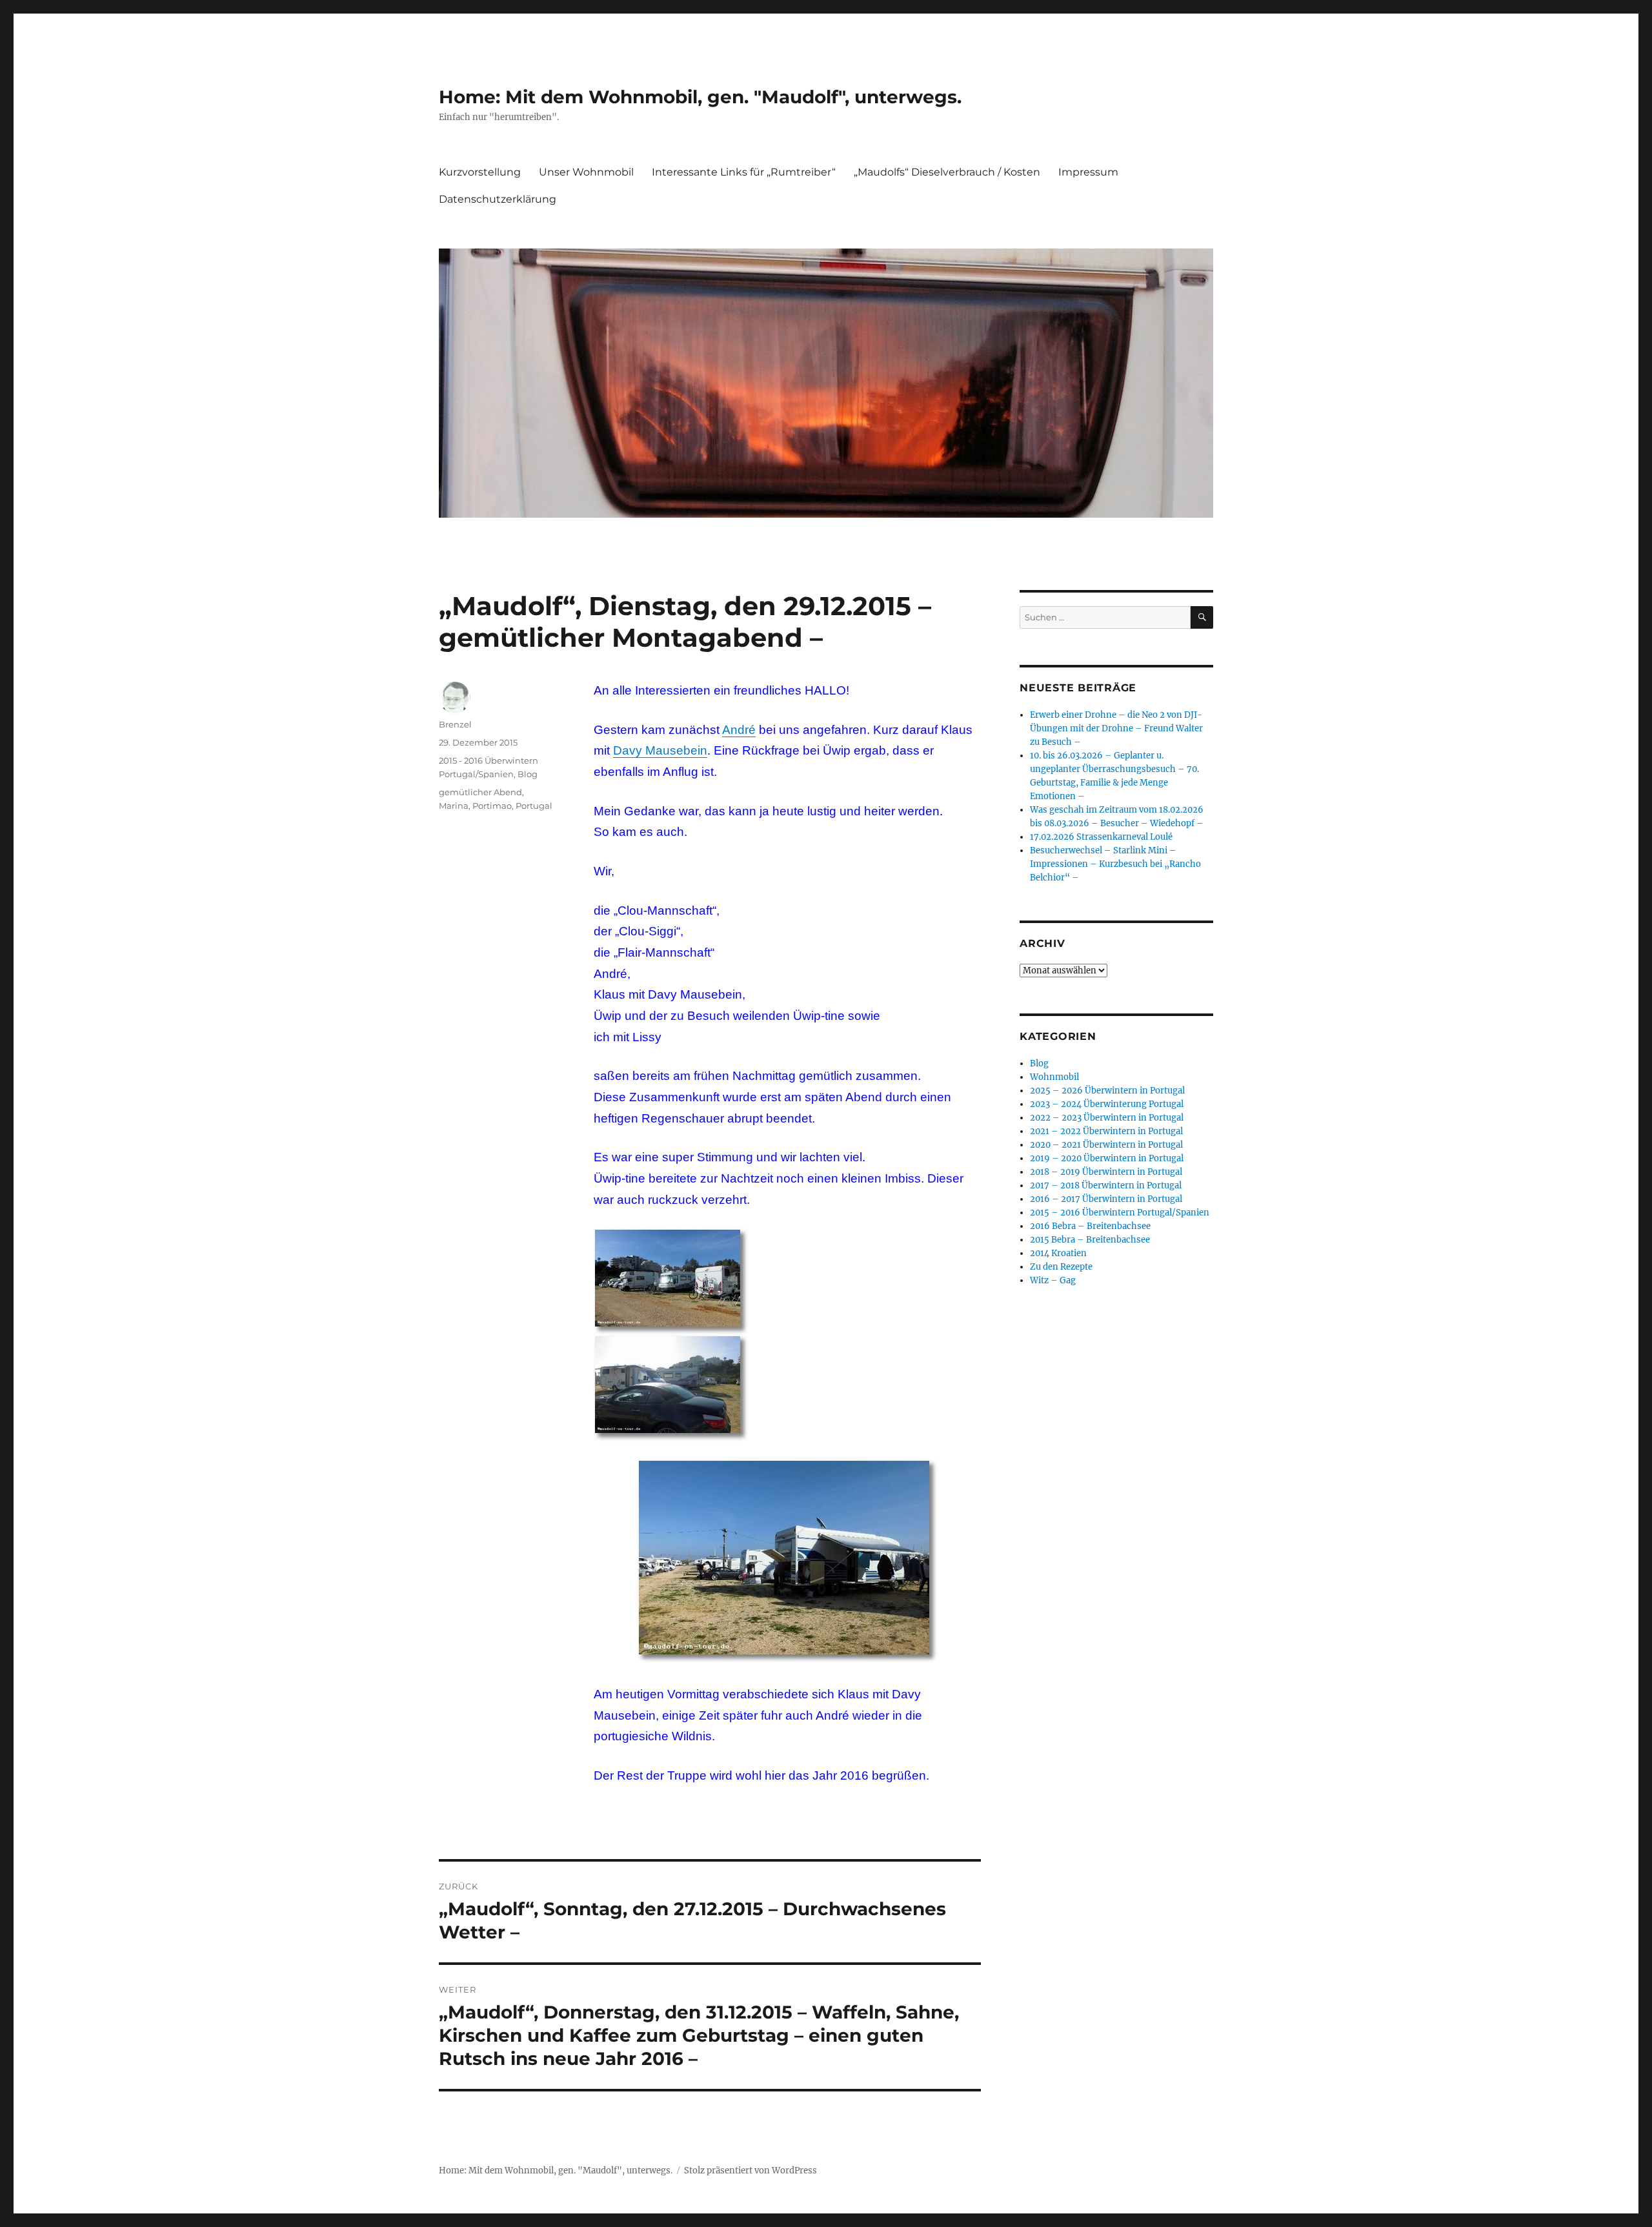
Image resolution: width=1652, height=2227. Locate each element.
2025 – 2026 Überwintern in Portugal (1107, 1091)
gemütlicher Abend (480, 792)
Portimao (492, 806)
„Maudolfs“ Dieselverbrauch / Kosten (947, 172)
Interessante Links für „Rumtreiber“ (744, 172)
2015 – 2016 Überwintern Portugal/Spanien (1120, 1213)
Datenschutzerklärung (498, 199)
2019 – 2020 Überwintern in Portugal (1107, 1158)
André (739, 730)
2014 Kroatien (1058, 1253)
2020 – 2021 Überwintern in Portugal (1106, 1145)
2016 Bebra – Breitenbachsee (1090, 1226)
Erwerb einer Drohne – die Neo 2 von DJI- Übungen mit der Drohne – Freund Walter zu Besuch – (1116, 728)
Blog (528, 774)
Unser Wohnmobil (586, 172)
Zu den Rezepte (1061, 1267)
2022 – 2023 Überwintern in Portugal (1107, 1118)
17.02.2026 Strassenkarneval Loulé (1101, 837)
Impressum (1088, 172)
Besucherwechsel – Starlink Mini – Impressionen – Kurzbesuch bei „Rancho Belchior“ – (1115, 864)
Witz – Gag (1053, 1280)
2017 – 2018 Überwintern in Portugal (1106, 1185)
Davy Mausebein (660, 750)
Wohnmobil (1054, 1077)
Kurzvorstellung (480, 172)
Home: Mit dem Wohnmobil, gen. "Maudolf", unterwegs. (700, 97)
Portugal (534, 806)
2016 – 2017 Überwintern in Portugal (1106, 1199)
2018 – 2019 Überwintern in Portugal (1106, 1172)
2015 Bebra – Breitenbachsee (1090, 1240)
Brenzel (455, 724)
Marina (454, 806)
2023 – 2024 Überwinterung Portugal (1107, 1104)
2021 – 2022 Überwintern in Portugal (1106, 1131)
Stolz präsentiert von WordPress (750, 2171)
